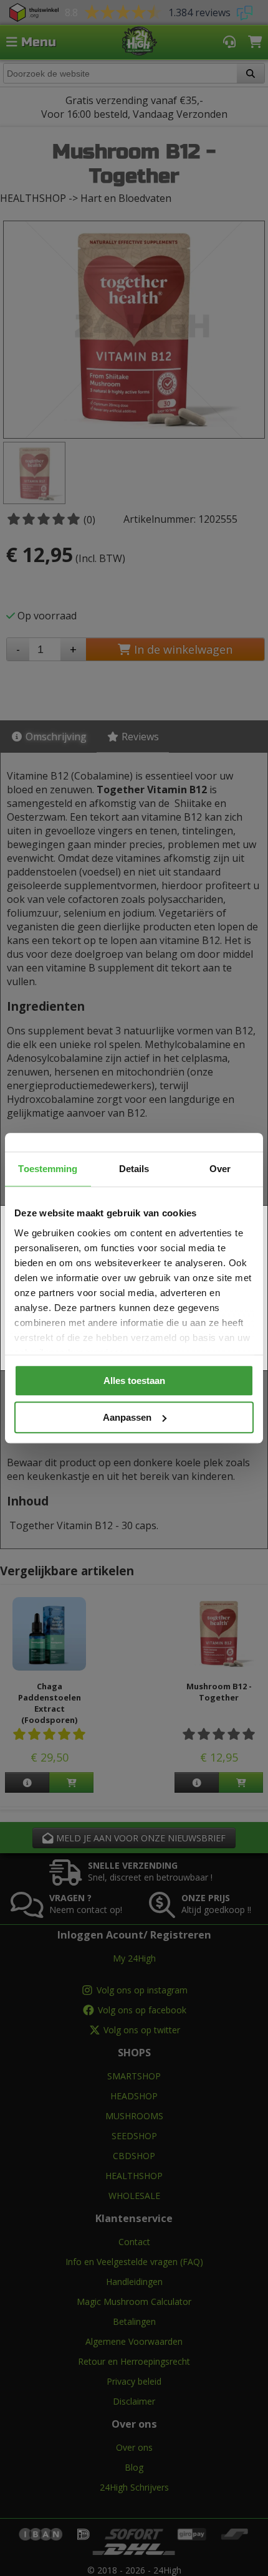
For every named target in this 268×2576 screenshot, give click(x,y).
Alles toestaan (134, 1381)
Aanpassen (127, 1417)
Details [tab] (134, 1169)
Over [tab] (220, 1169)
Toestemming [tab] (48, 1169)
